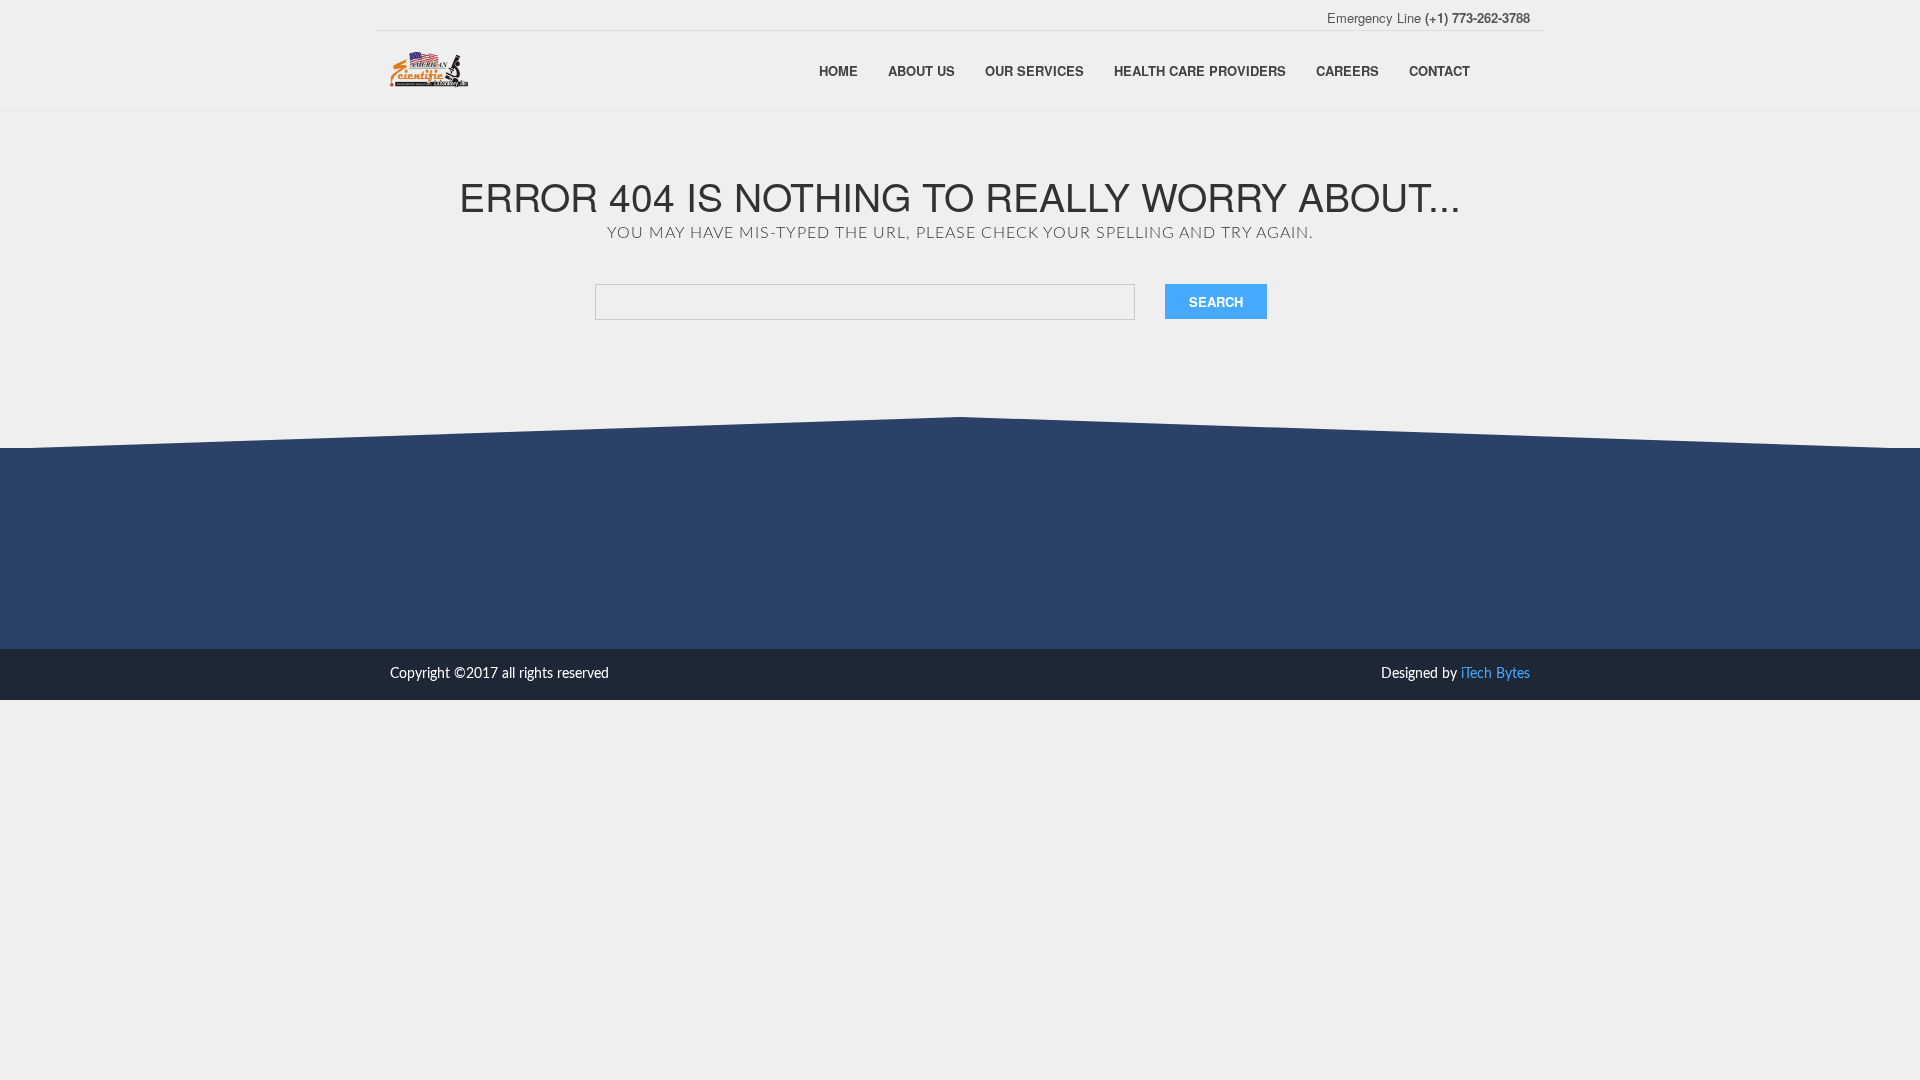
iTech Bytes (1495, 674)
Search (1216, 301)
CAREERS (1347, 70)
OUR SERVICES (1034, 70)
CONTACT (1439, 70)
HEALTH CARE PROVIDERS (1200, 70)
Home (838, 70)
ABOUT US (921, 70)
